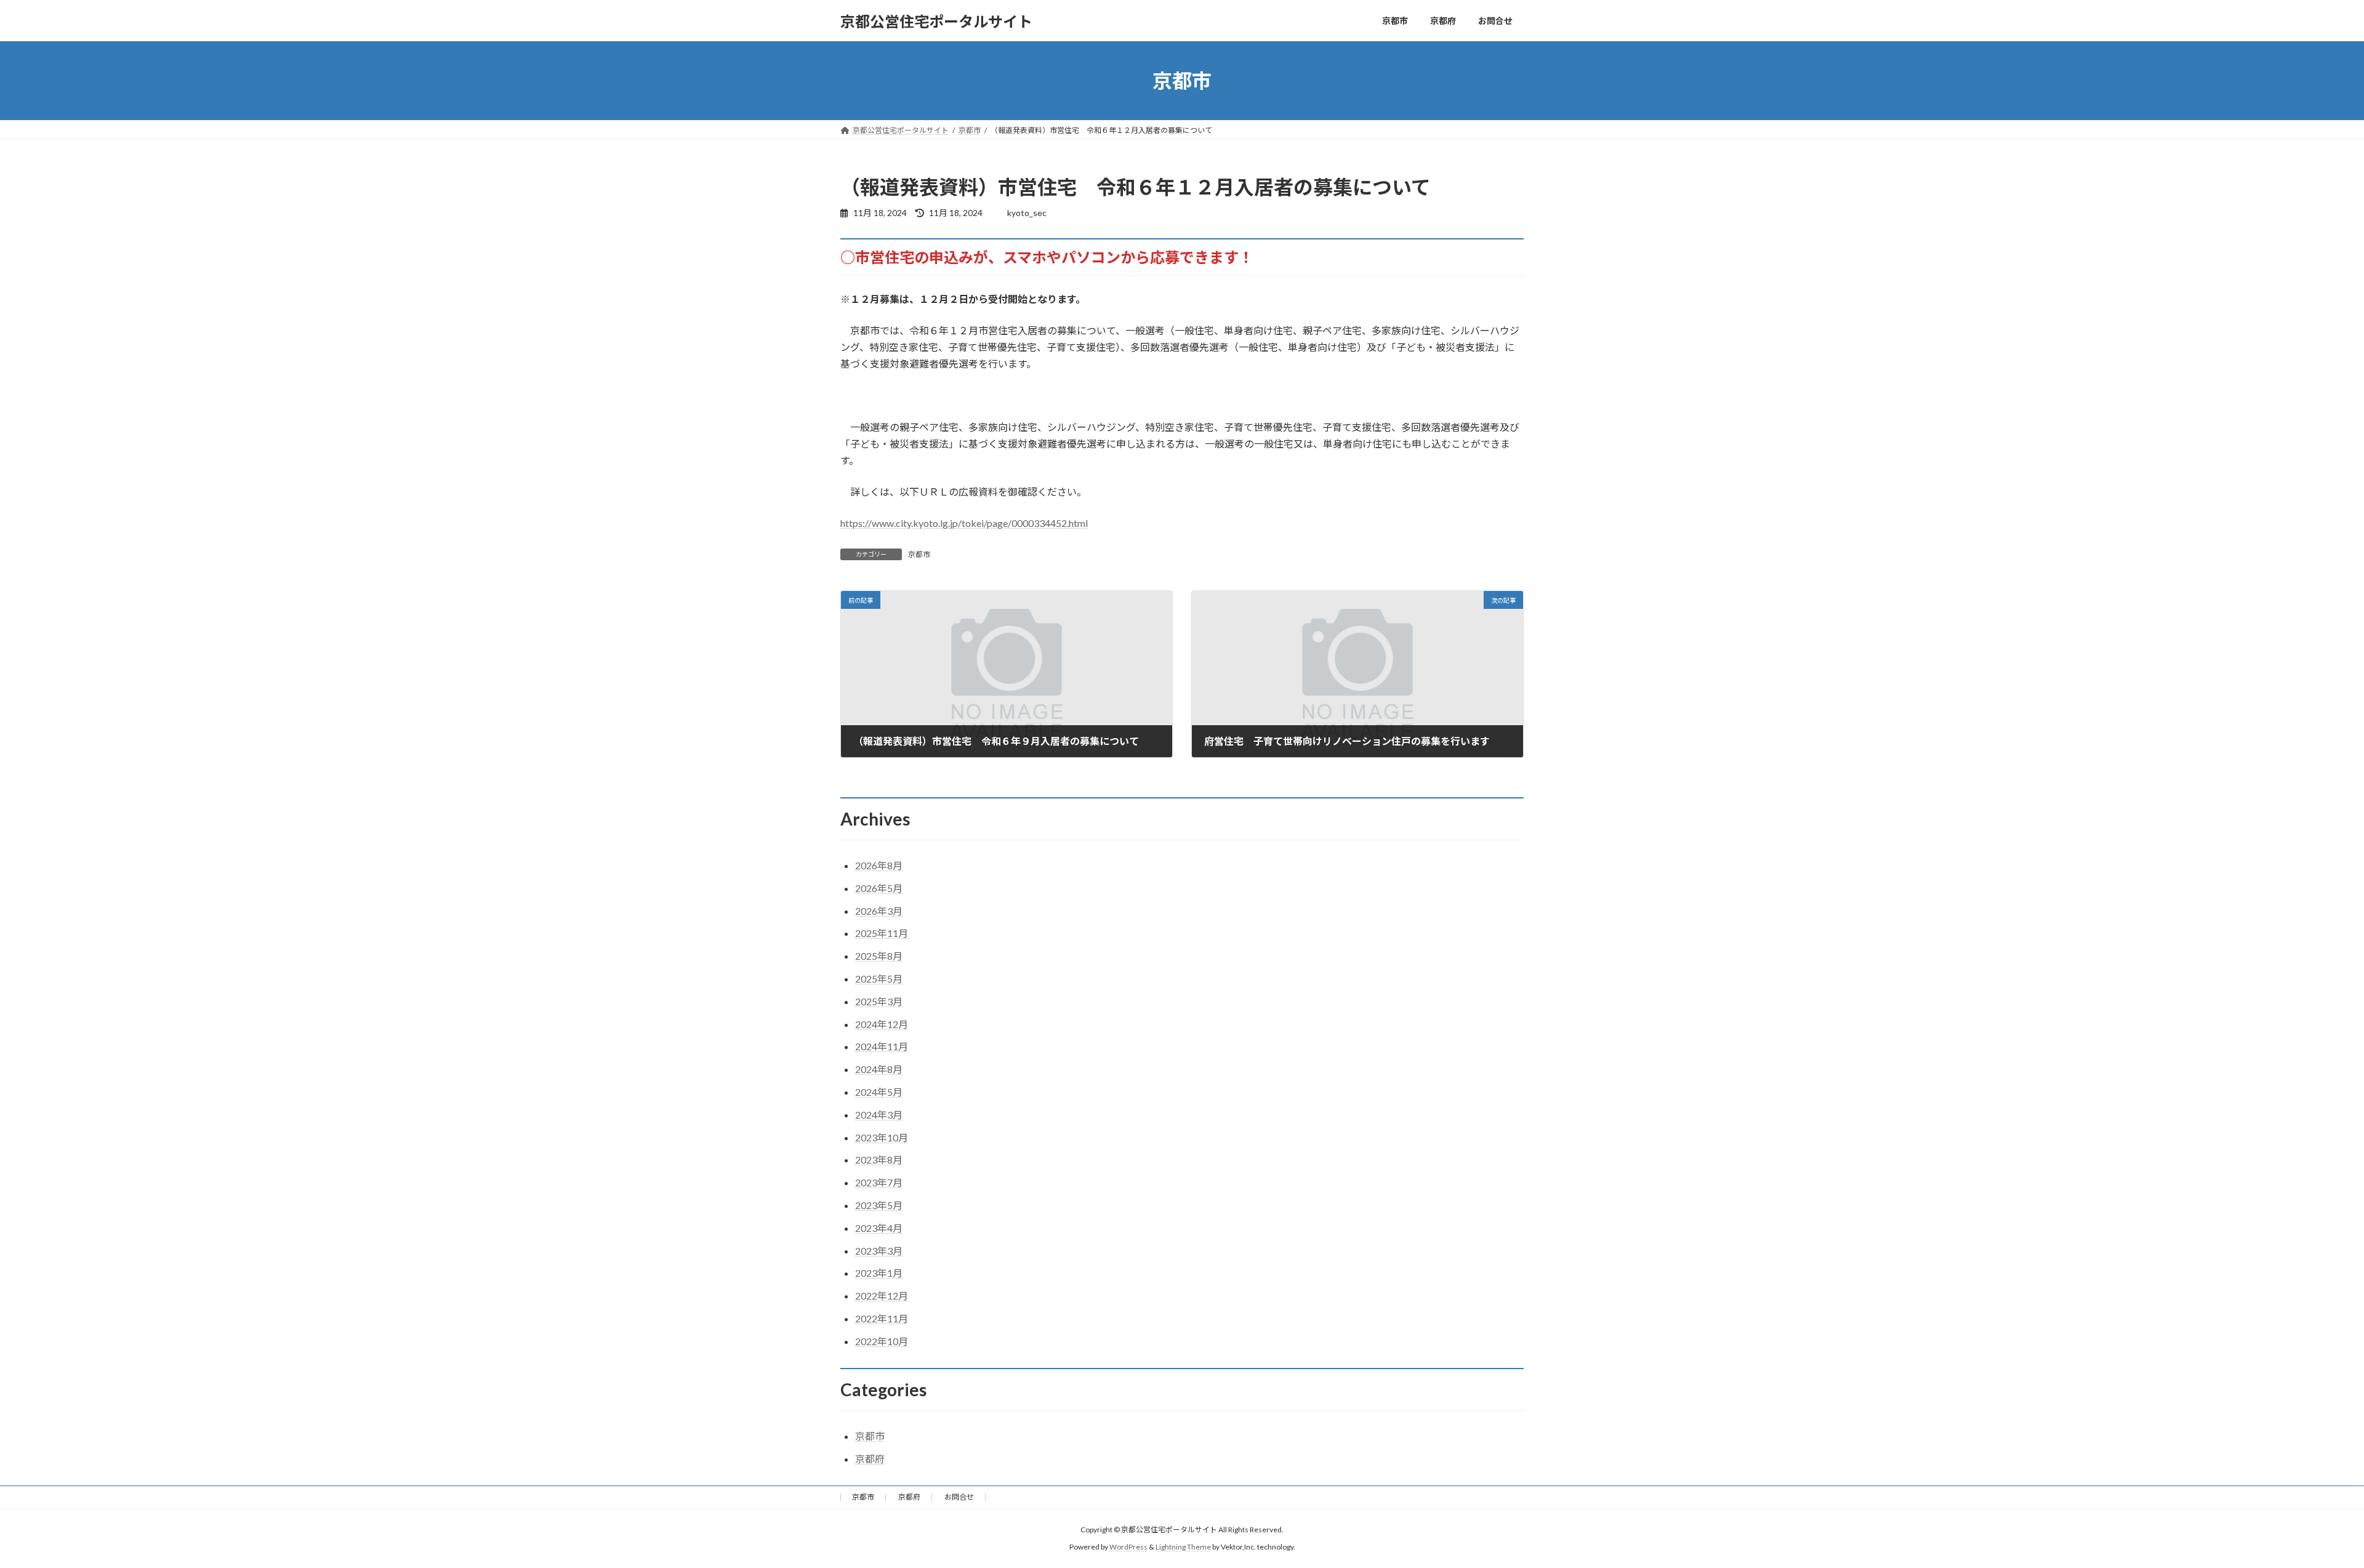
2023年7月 (879, 1182)
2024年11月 (882, 1046)
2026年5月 (879, 888)
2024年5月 (879, 1092)
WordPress (1128, 1547)
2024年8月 (879, 1069)
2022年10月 (882, 1341)
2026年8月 (879, 865)
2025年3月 (879, 1001)
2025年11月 (882, 933)
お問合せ (959, 1497)
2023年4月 (879, 1228)
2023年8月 (879, 1160)
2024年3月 (879, 1115)
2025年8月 (879, 956)
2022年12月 (882, 1296)
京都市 (919, 554)
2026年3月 (879, 911)
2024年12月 (882, 1024)
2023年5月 (879, 1205)
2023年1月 (879, 1273)
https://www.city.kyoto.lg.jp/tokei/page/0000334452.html (964, 523)
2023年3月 (879, 1251)
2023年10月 (882, 1137)
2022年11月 (882, 1318)
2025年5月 (879, 979)
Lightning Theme (1183, 1547)
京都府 (870, 1459)
